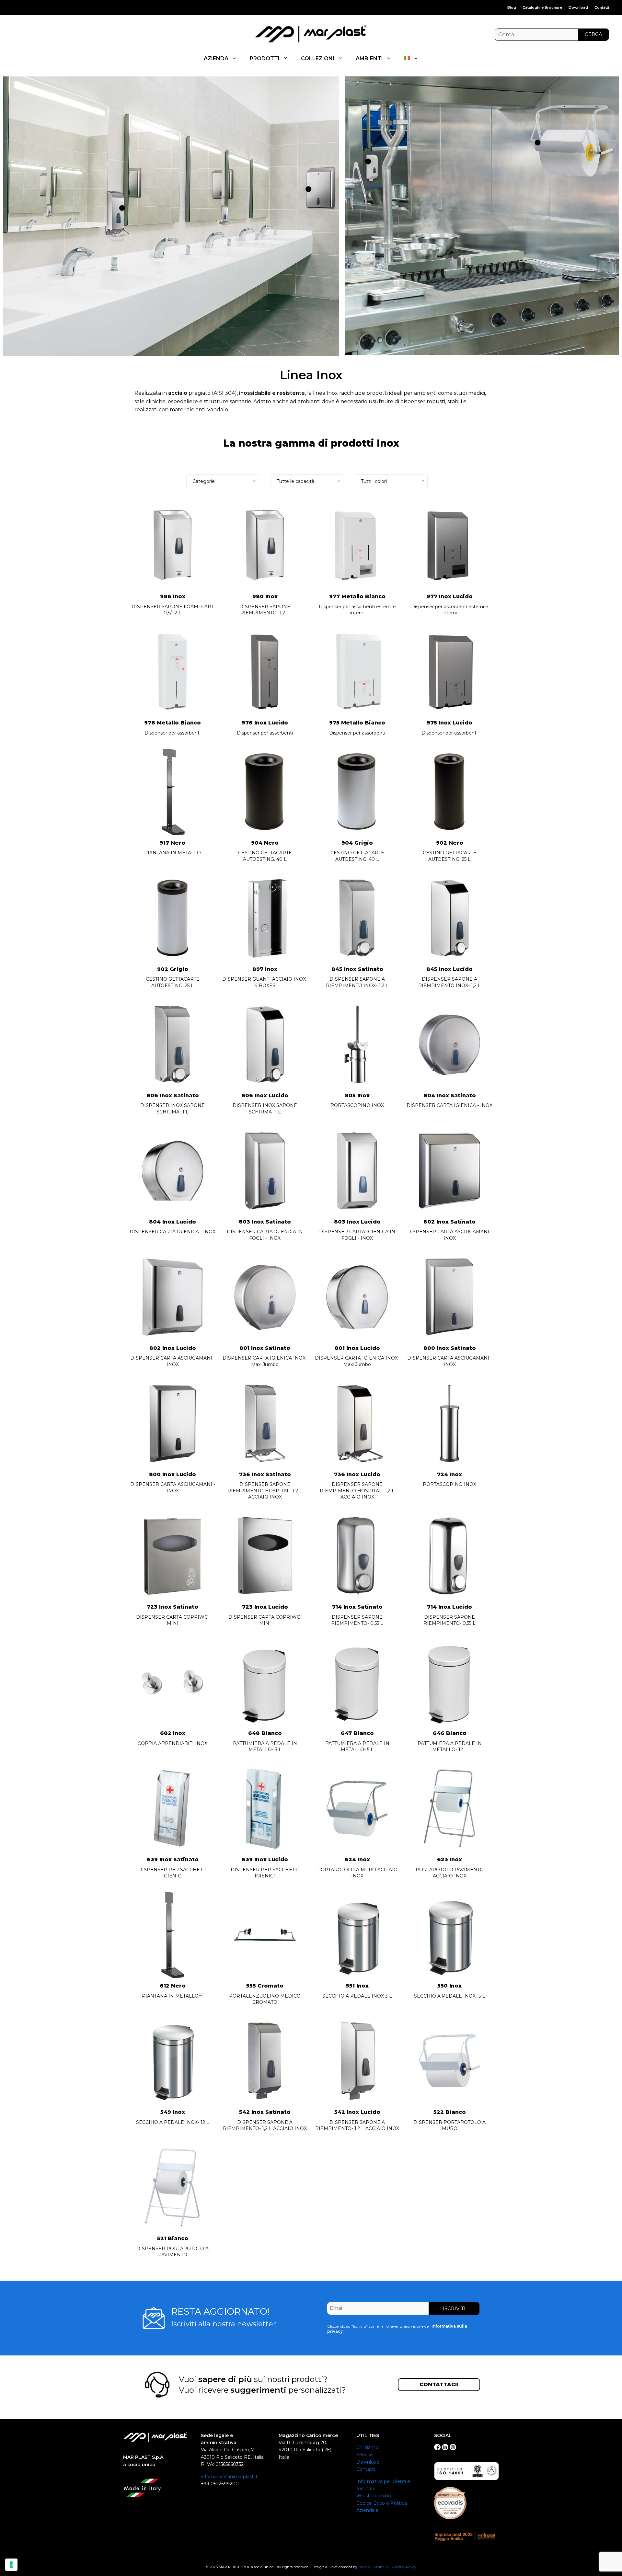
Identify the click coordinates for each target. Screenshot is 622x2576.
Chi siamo (367, 2447)
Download (578, 7)
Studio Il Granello (373, 2567)
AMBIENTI (369, 58)
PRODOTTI (265, 58)
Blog (512, 7)
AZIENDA (216, 58)
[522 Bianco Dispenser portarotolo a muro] (538, 143)
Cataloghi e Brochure (542, 7)
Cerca (593, 34)
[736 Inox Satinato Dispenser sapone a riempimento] (122, 208)
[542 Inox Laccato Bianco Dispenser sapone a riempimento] (368, 161)
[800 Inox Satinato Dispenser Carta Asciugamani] (308, 189)
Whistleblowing (374, 2496)
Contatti (602, 7)
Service (365, 2455)
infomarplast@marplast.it (229, 2477)
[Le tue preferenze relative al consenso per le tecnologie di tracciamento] (11, 2565)
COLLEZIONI (318, 58)
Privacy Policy (404, 2567)
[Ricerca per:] (552, 35)
